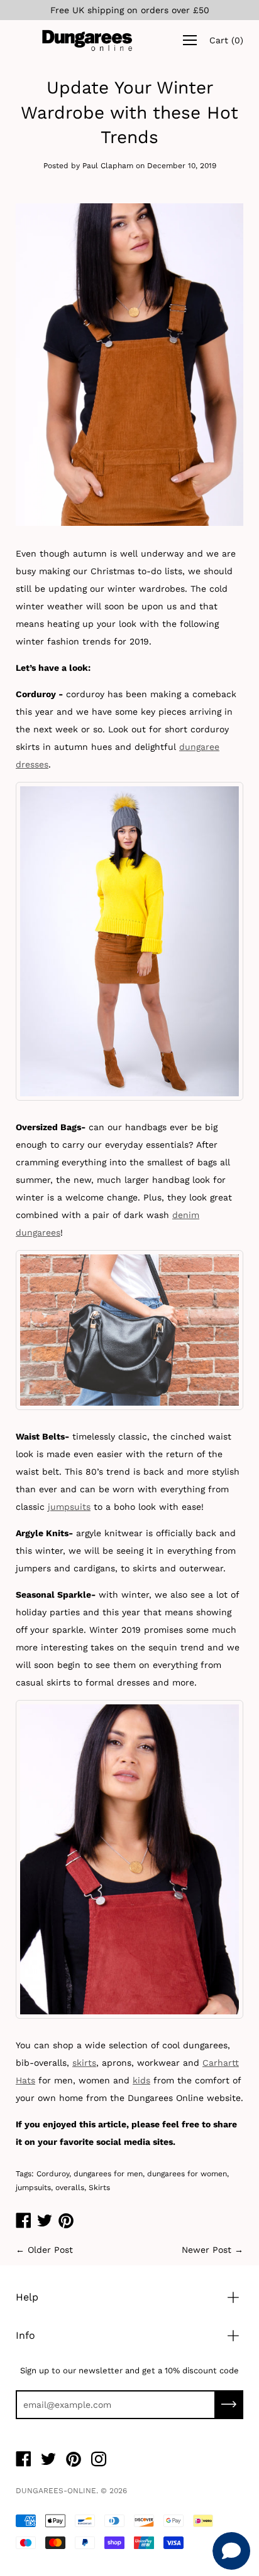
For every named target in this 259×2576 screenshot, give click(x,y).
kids (141, 2080)
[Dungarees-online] (87, 40)
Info (25, 2335)
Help (27, 2297)
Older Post (50, 2250)
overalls (70, 2188)
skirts (84, 2063)
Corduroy (53, 2174)
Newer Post (207, 2250)
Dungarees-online (56, 2491)
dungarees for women (187, 2174)
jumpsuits (69, 1507)
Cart (226, 40)
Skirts (99, 2188)
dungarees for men (108, 2174)
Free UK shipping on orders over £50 (130, 10)
